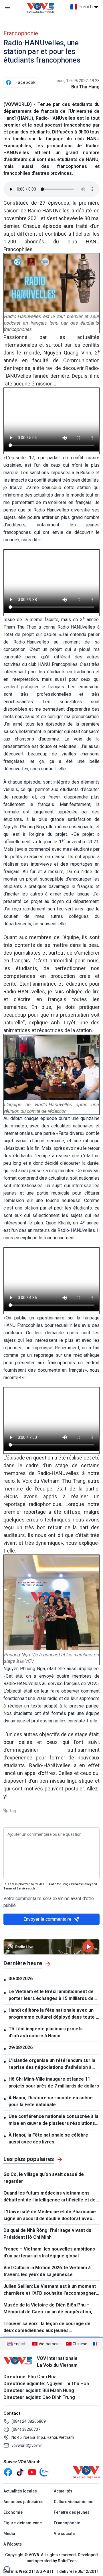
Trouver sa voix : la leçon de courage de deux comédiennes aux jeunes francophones (47, 2327)
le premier (53, 731)
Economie (13, 2512)
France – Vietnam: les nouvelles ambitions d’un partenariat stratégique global (49, 2252)
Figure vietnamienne (23, 2523)
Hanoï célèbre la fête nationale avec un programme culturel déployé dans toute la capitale (54, 2014)
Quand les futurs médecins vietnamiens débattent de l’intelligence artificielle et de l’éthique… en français (49, 2197)
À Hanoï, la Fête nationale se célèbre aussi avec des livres (48, 2138)
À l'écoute (13, 2544)
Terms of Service (15, 1888)
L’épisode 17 (20, 458)
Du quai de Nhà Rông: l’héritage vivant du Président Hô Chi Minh (47, 2234)
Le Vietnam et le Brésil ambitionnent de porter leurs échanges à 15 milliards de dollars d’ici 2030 (51, 1995)
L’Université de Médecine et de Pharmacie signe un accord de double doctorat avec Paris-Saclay (50, 2216)
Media (9, 2534)
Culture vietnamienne (74, 2502)
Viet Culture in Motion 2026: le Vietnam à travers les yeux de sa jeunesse (47, 2271)
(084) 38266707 (26, 2429)
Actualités (63, 2491)
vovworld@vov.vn (27, 2445)
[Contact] (6, 2569)
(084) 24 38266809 (29, 2421)
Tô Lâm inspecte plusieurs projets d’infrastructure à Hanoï (46, 2032)
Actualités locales (20, 2491)
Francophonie (21, 33)
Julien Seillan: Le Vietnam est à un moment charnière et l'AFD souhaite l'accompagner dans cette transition (50, 2290)
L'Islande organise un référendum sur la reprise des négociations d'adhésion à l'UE (52, 2064)
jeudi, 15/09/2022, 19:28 (78, 81)
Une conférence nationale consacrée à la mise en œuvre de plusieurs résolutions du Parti (54, 2120)
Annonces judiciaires (23, 2502)
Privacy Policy (81, 1884)
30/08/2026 (21, 1979)
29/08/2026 (21, 2047)
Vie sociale (64, 2534)
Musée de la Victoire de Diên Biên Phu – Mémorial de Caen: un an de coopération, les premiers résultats (48, 2309)
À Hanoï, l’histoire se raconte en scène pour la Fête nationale (51, 2101)
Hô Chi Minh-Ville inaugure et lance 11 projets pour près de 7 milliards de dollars (54, 2082)
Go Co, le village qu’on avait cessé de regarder (44, 2178)
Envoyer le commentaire (47, 1919)
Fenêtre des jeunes (72, 2512)
